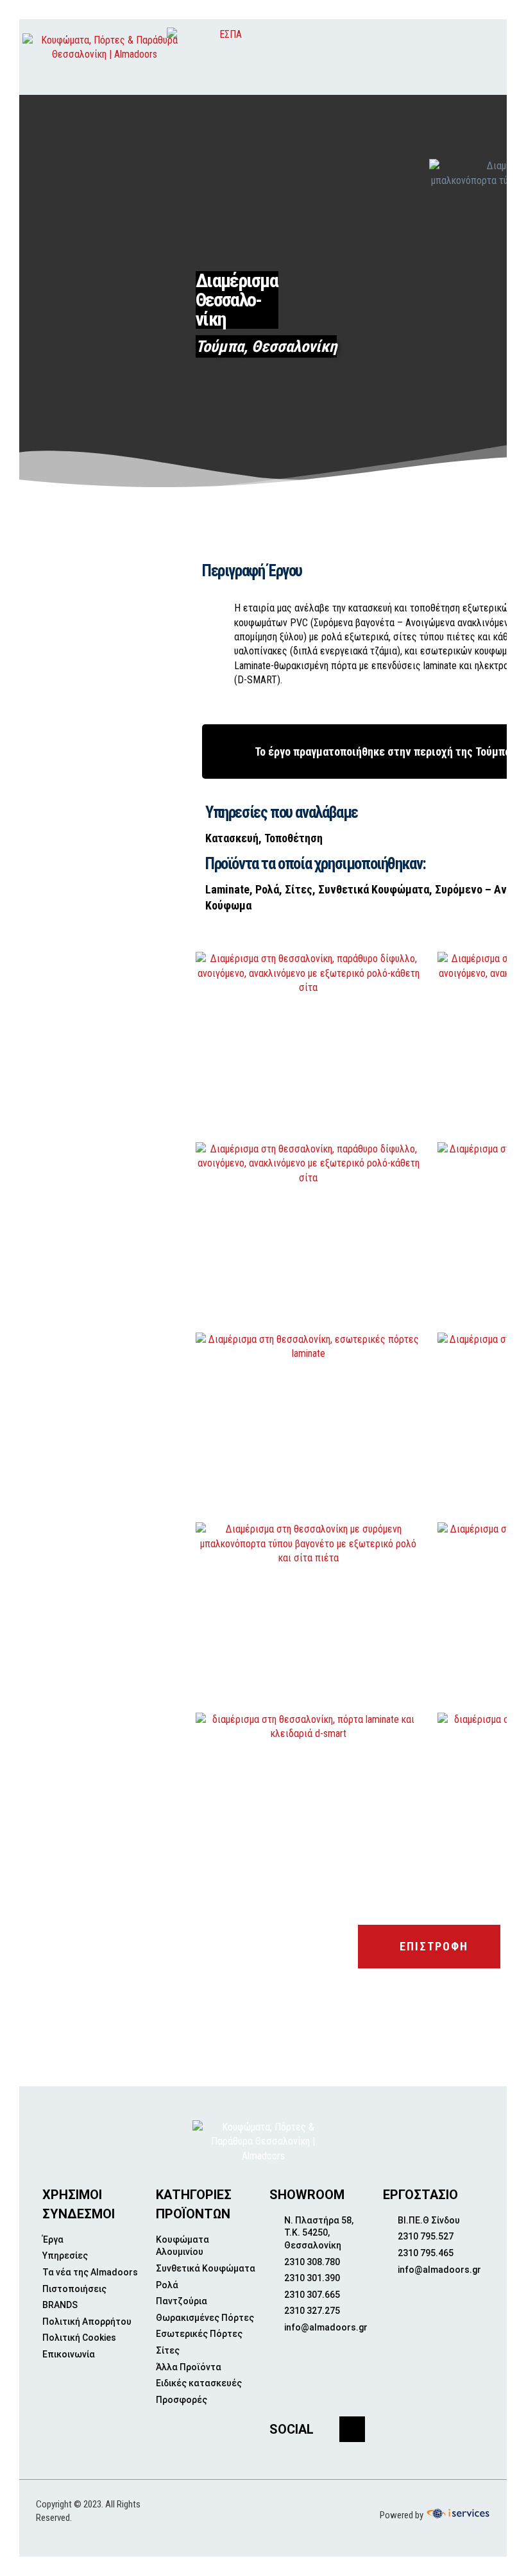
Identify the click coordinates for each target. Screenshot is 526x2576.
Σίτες (299, 889)
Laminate (227, 889)
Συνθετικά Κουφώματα (374, 889)
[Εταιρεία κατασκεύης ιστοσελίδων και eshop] (457, 2514)
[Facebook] (352, 2429)
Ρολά (267, 889)
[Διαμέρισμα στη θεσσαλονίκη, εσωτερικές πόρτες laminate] (309, 1423)
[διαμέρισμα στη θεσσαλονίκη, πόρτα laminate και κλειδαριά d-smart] (309, 1803)
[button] (468, 57)
